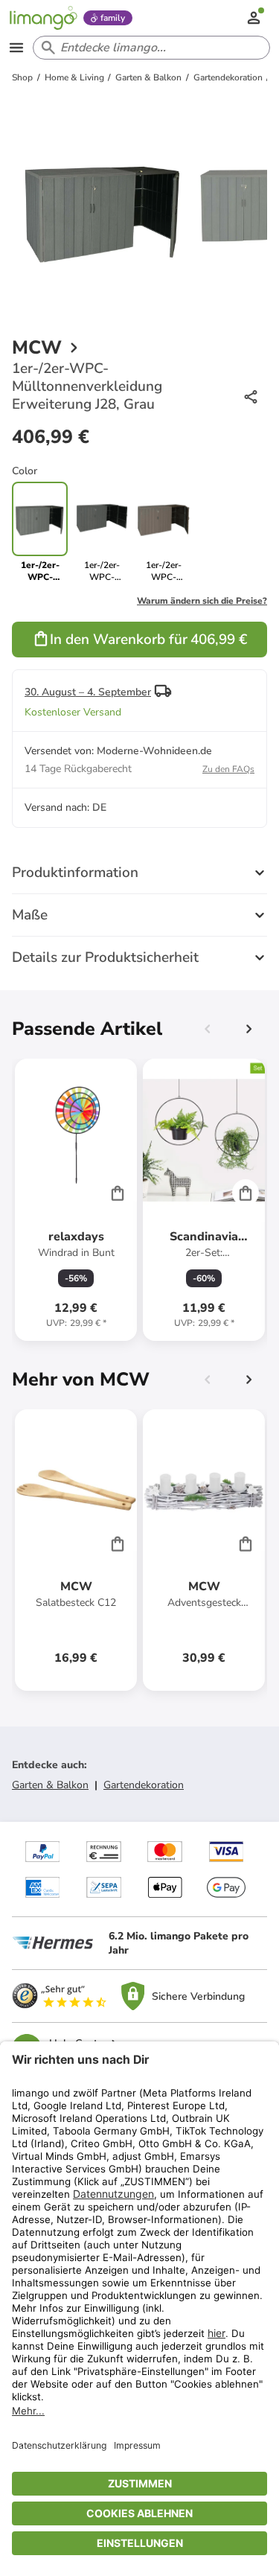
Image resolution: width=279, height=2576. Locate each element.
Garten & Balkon (50, 1785)
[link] (102, 532)
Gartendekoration (144, 1785)
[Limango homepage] (43, 18)
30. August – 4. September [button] (88, 692)
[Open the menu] (16, 48)
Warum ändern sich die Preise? (202, 601)
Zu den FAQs (228, 769)
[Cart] (118, 1193)
